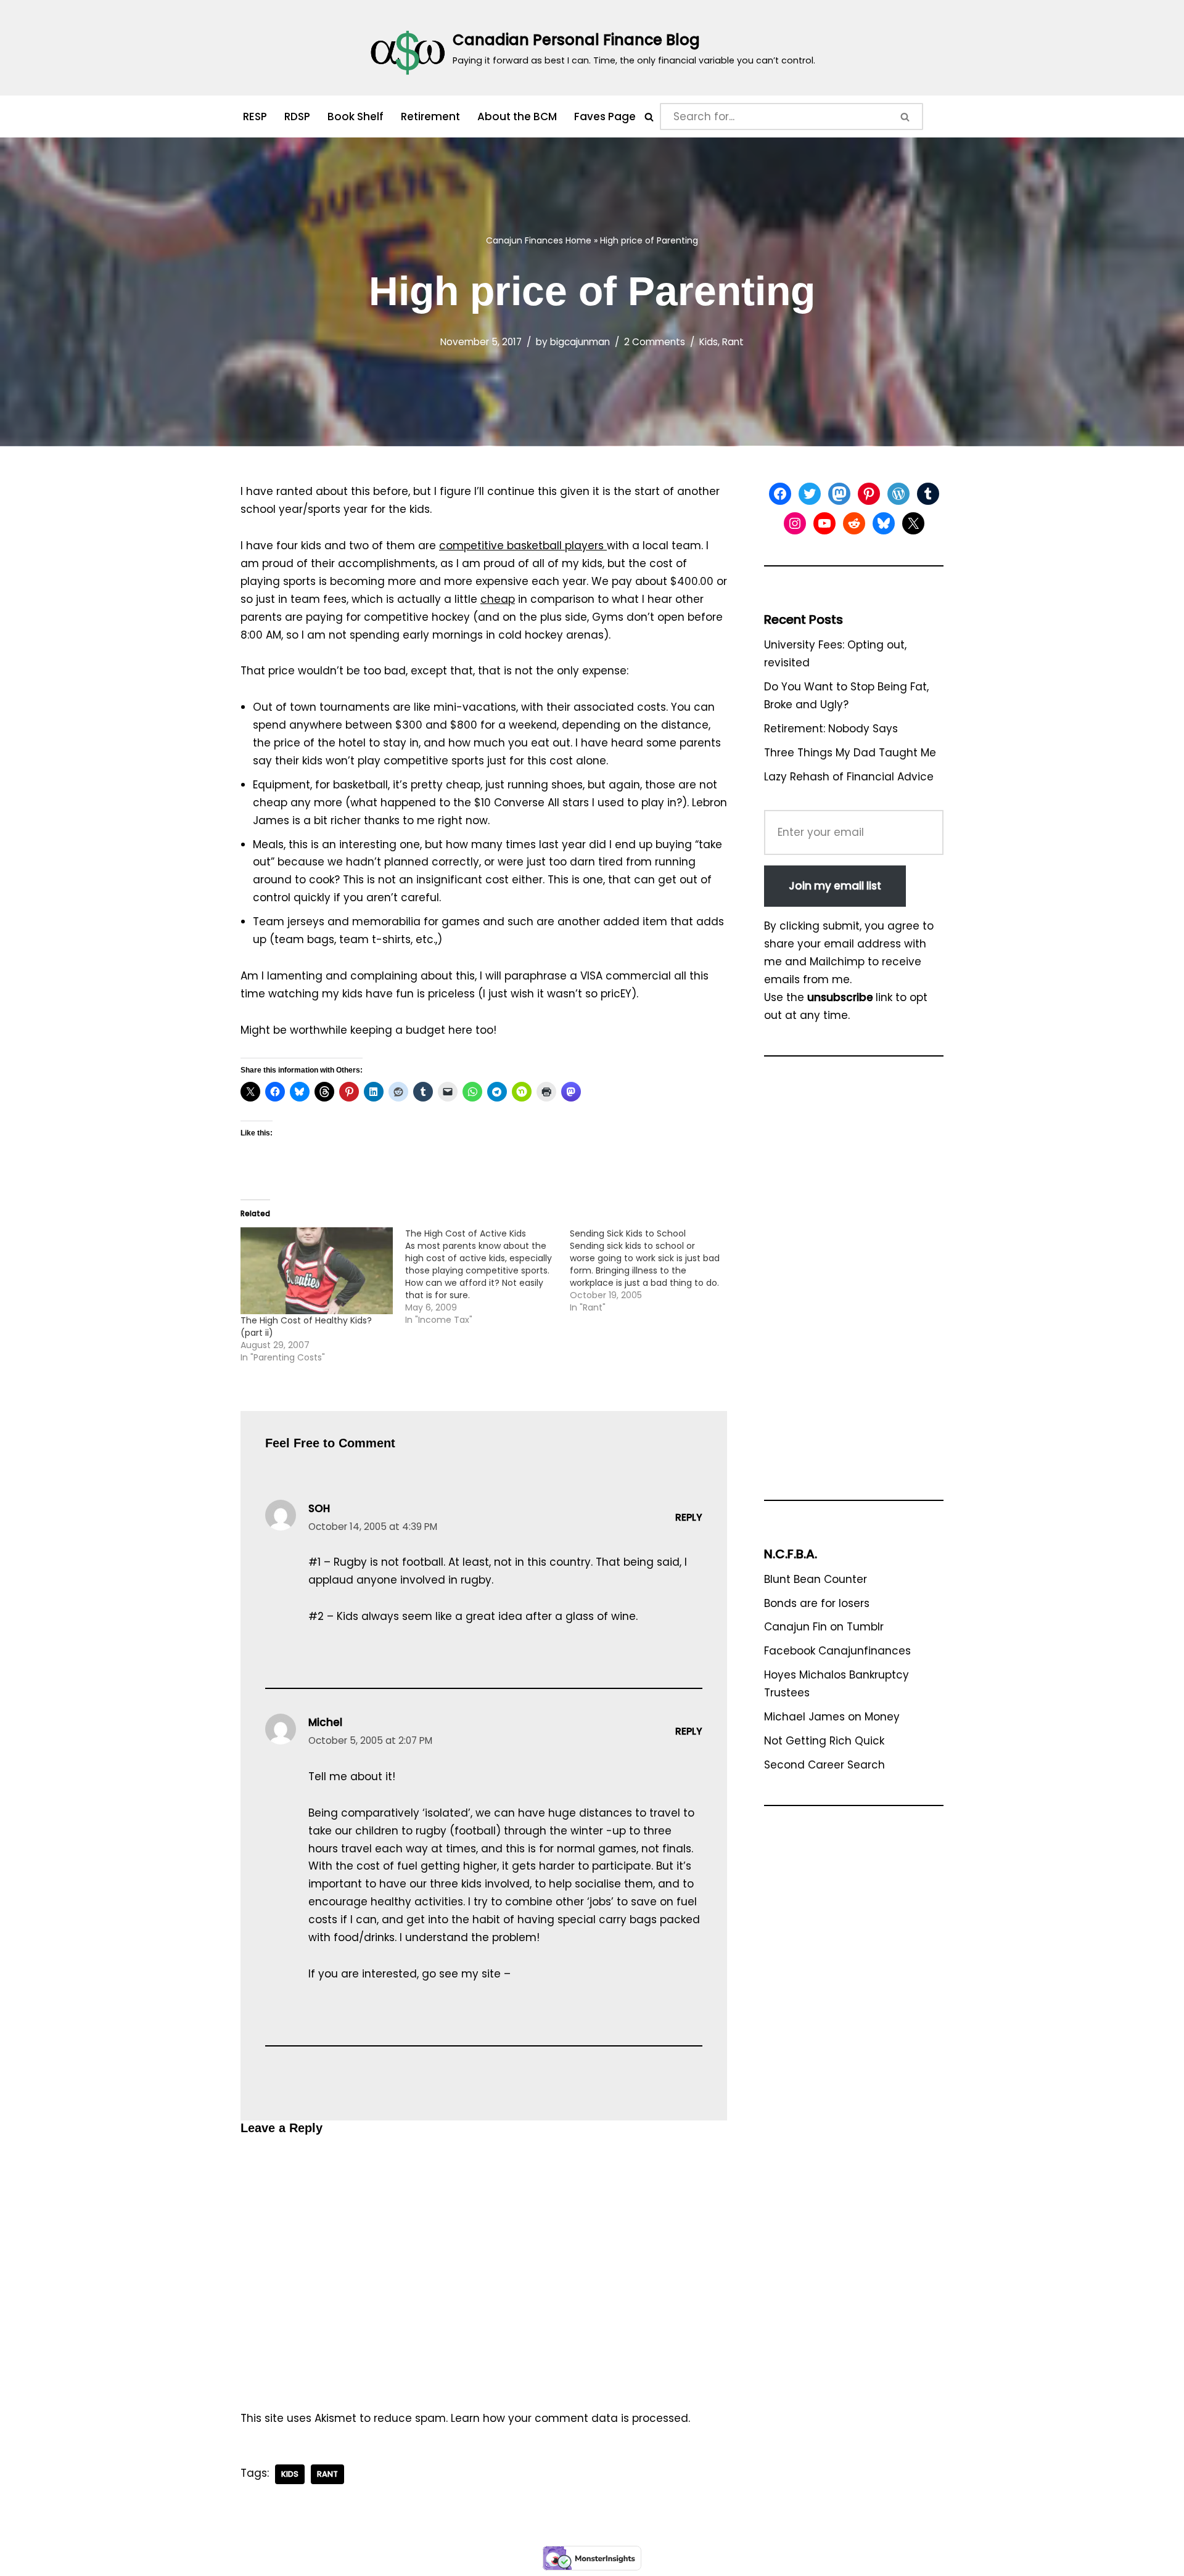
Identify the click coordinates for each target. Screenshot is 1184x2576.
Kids (709, 342)
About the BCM (517, 117)
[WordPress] (898, 494)
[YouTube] (824, 523)
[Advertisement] (854, 1284)
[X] (913, 523)
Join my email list (835, 886)
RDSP (297, 117)
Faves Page (605, 117)
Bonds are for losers (817, 1603)
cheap (498, 599)
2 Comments (655, 342)
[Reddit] (854, 523)
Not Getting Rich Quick (824, 1741)
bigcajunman (580, 342)
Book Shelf (356, 117)
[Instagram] (795, 523)
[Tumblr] (928, 494)
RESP (255, 117)
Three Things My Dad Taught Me (850, 753)
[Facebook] (780, 494)
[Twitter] (810, 494)
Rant (733, 342)
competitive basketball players (523, 546)
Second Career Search (824, 1765)
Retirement (430, 117)
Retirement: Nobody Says (831, 729)
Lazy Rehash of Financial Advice (849, 777)
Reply (689, 1517)
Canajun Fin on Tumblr (824, 1627)
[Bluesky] (884, 523)
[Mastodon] (839, 494)
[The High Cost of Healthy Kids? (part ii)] (317, 1271)
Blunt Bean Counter (816, 1579)
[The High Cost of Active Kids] (487, 1277)
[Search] (649, 117)
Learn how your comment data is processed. (570, 2418)
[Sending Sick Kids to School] (652, 1270)
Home (578, 240)
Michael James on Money (832, 1717)
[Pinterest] (869, 494)
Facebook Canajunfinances (837, 1651)
